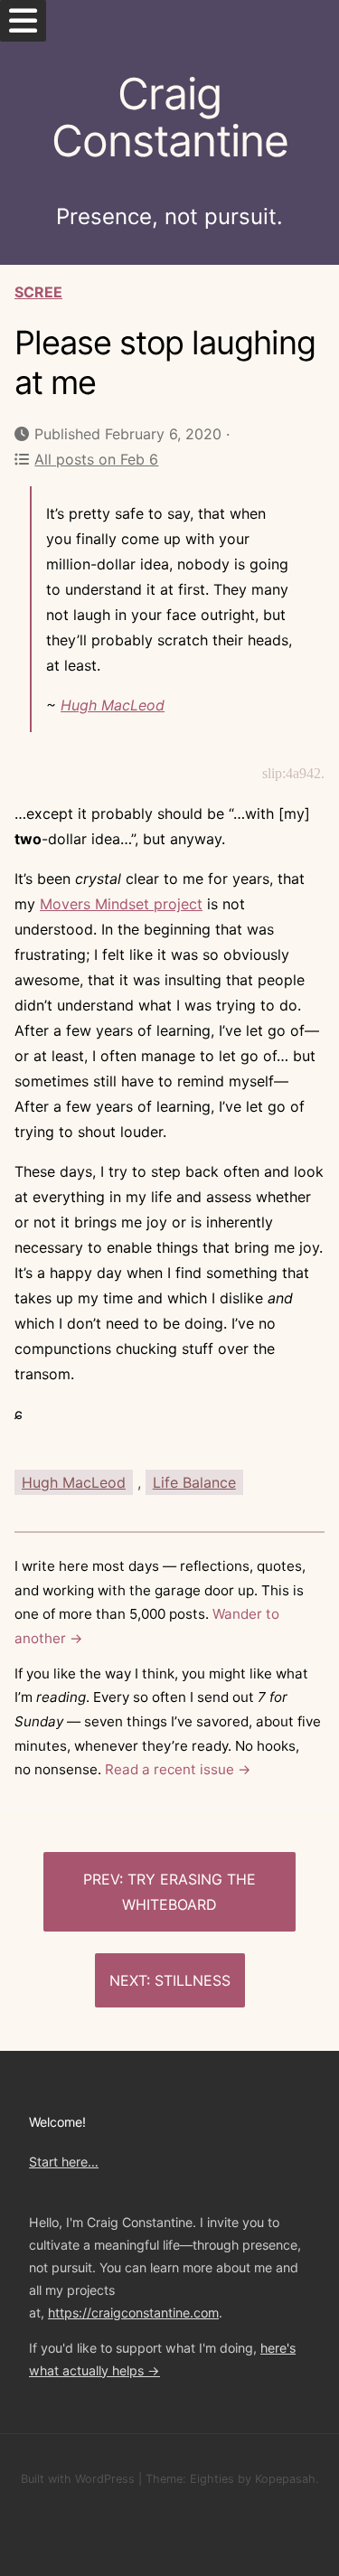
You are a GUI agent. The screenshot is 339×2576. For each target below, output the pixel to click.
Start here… (64, 2162)
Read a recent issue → (178, 1769)
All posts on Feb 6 (96, 459)
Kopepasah (285, 2479)
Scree (38, 292)
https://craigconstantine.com (133, 2313)
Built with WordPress (78, 2479)
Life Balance (194, 1482)
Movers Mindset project (121, 904)
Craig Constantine (170, 118)
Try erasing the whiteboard (189, 1892)
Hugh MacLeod (113, 705)
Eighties (212, 2479)
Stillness (193, 1980)
